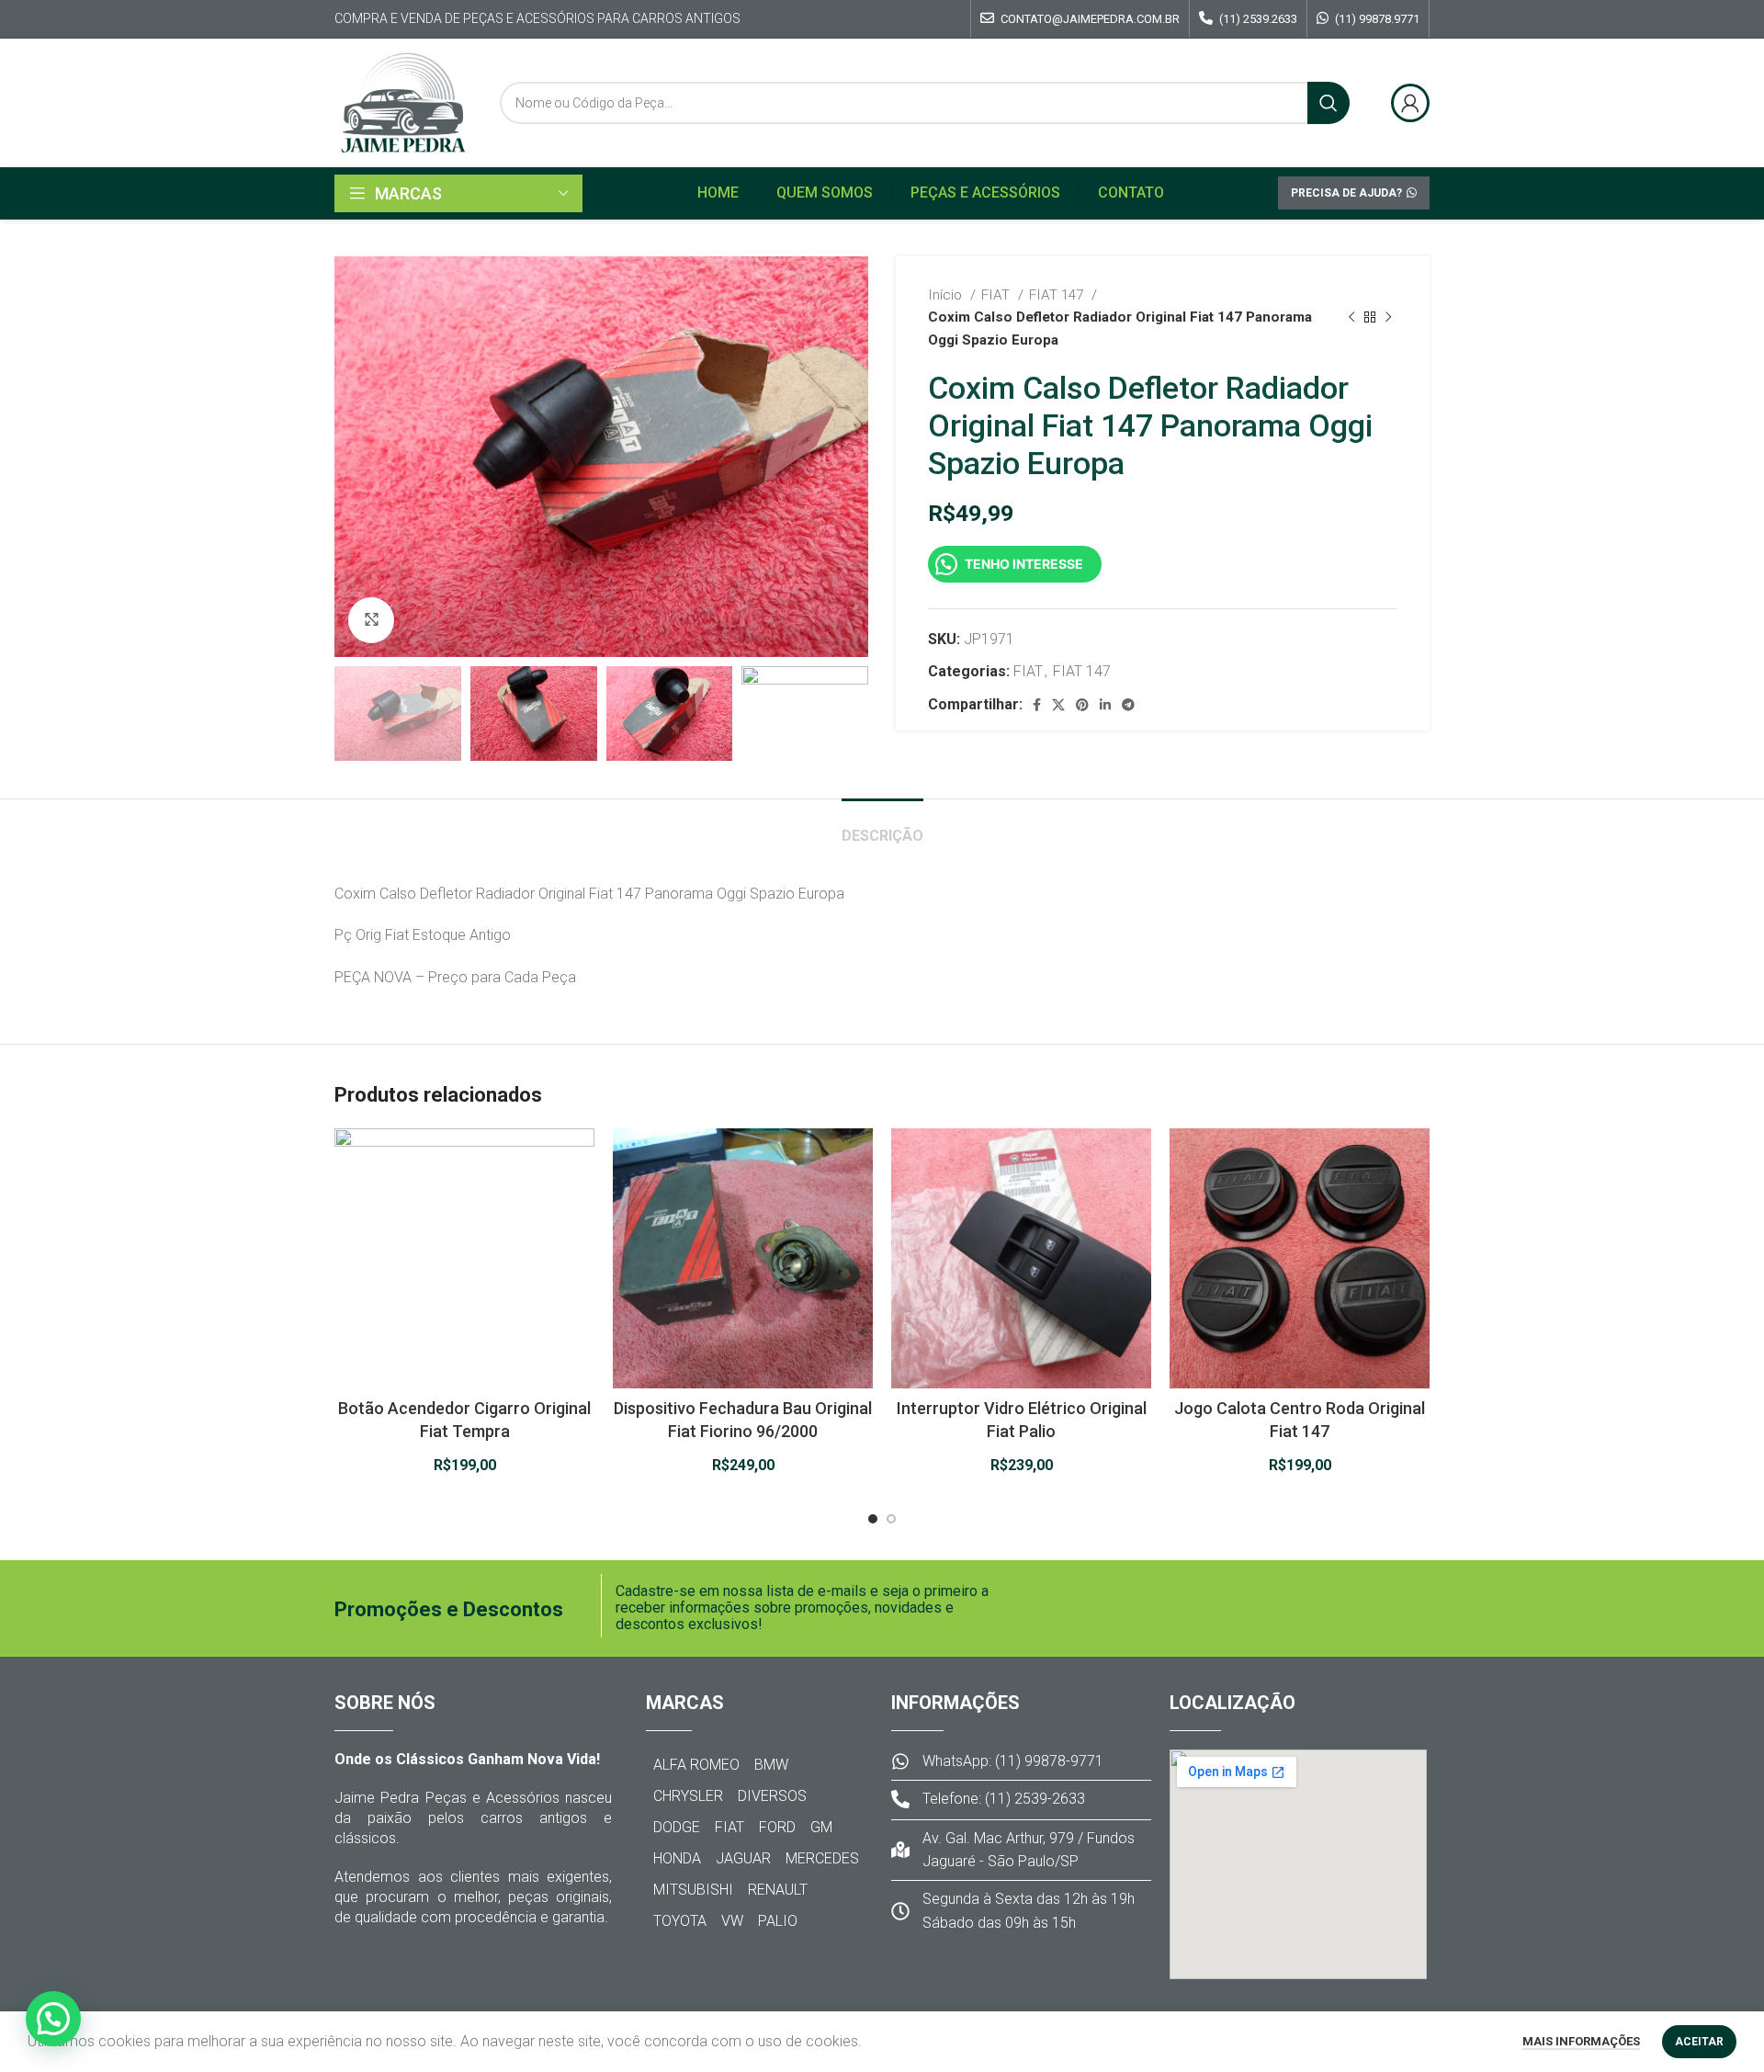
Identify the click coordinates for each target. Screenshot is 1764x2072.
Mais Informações (1581, 2041)
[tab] (882, 827)
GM (821, 1827)
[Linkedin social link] (1105, 705)
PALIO (778, 1921)
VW (732, 1921)
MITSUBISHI (693, 1890)
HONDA (677, 1858)
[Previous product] (1351, 317)
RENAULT (778, 1890)
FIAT (997, 295)
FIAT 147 (1058, 295)
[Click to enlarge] (371, 620)
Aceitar (1699, 2042)
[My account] (1410, 103)
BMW (771, 1765)
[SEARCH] (1329, 103)
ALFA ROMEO (696, 1765)
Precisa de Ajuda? (1346, 193)
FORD (777, 1827)
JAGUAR (743, 1858)
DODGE (677, 1827)
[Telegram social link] (1128, 705)
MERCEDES (822, 1858)
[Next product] (1388, 317)
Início (947, 295)
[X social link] (1058, 705)
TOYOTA (680, 1921)
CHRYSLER (688, 1796)
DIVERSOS (772, 1796)
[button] (53, 2019)
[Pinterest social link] (1082, 705)
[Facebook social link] (1037, 705)
